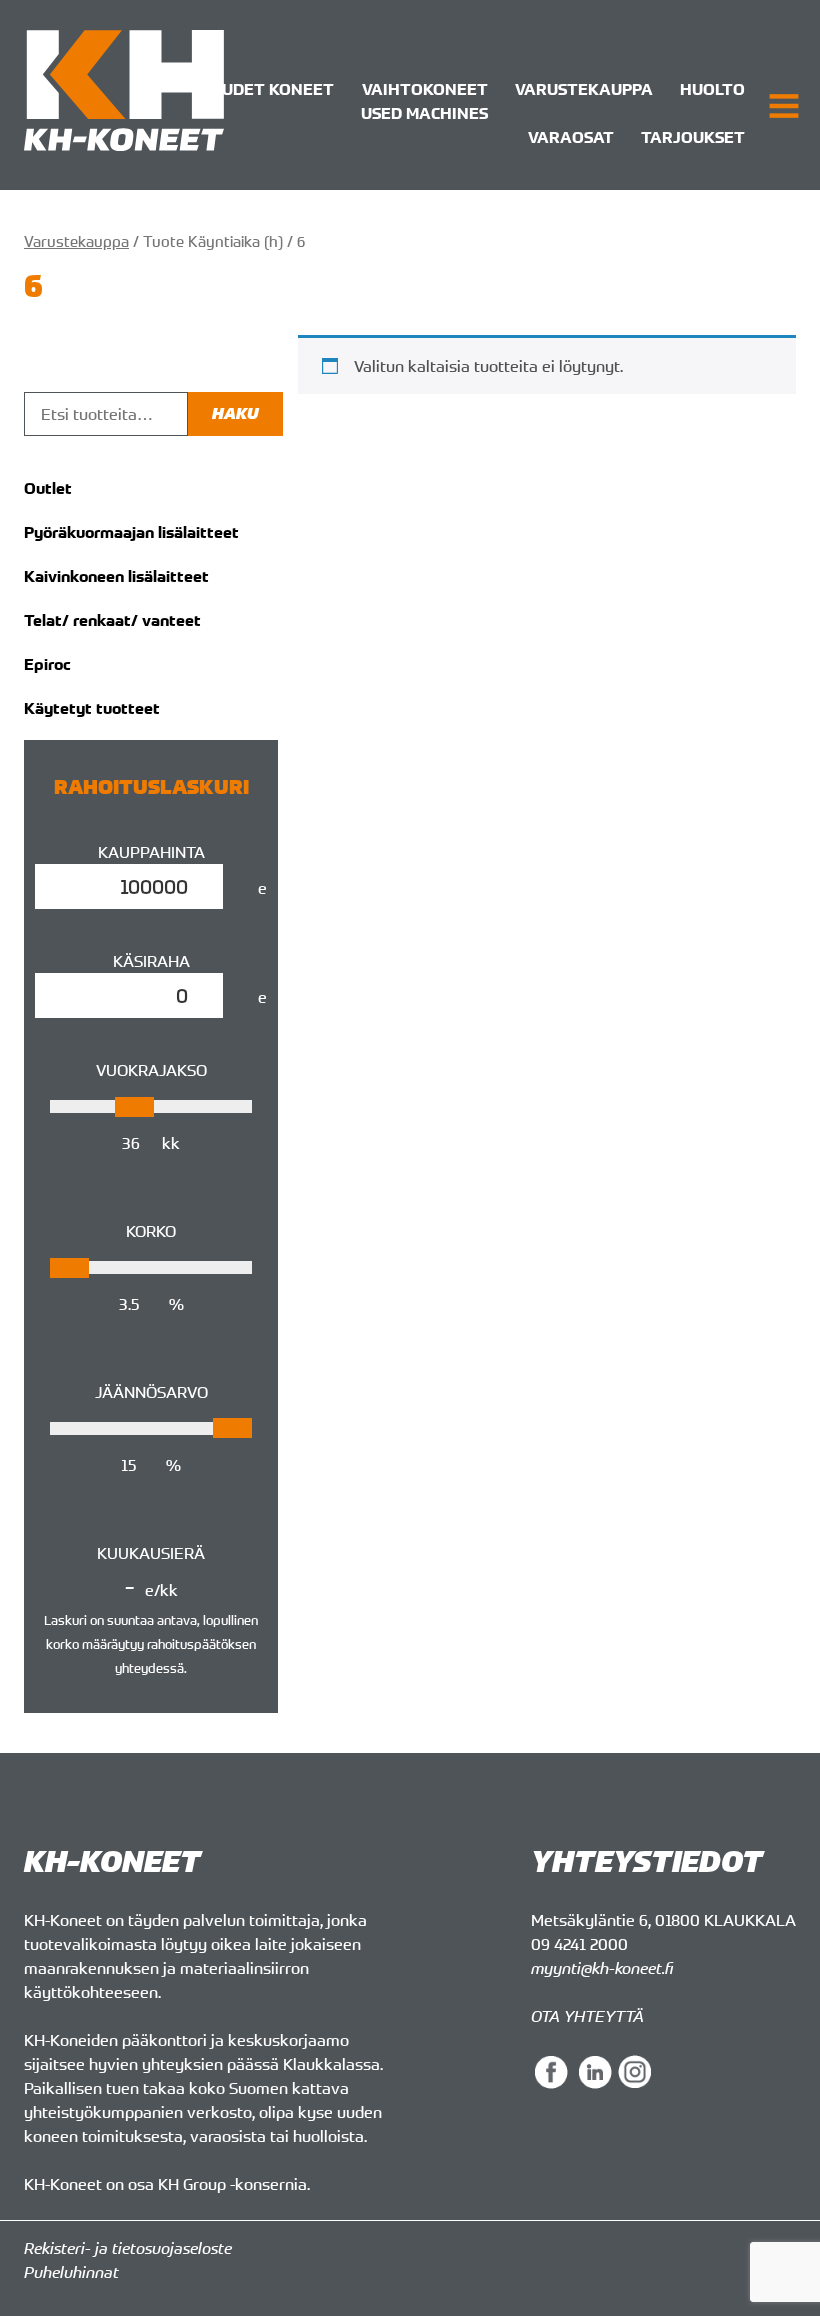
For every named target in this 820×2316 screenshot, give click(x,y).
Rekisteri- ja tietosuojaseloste (128, 2248)
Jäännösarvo (151, 1392)
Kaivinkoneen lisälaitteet (116, 576)
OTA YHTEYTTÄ (587, 2016)
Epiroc (47, 664)
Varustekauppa (584, 89)
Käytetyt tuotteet (92, 708)
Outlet (48, 488)
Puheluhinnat (71, 2272)
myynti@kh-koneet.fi (602, 1968)
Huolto (712, 89)
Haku (235, 413)
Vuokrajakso (151, 1070)
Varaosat (571, 137)
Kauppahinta (151, 852)
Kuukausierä (151, 1553)
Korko (151, 1231)
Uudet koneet (272, 89)
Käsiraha (151, 961)
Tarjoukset (693, 137)
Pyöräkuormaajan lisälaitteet (131, 532)
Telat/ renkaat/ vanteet (112, 620)
